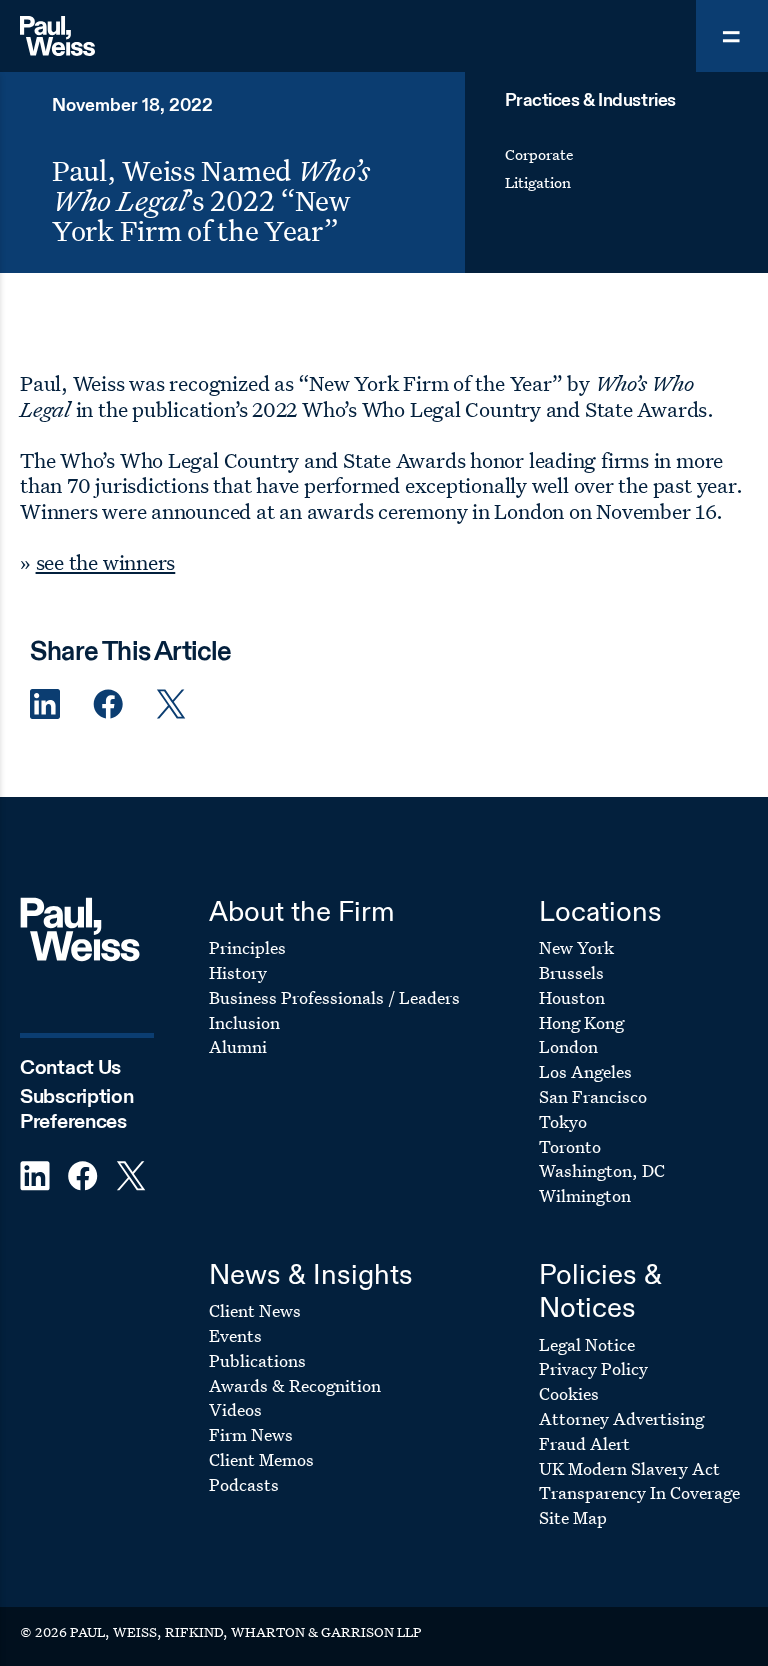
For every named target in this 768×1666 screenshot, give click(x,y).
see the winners (106, 562)
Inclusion (244, 1022)
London (568, 1046)
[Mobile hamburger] (732, 36)
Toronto (570, 1146)
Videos (235, 1409)
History (238, 972)
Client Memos (261, 1459)
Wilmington (585, 1195)
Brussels (571, 972)
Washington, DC (602, 1170)
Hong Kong (581, 1022)
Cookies (569, 1393)
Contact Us (70, 1068)
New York (576, 947)
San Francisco (593, 1096)
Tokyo (563, 1121)
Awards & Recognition (295, 1385)
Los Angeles (585, 1071)
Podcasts (244, 1484)
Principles (247, 947)
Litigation (538, 182)
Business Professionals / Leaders (334, 997)
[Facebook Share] (108, 704)
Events (235, 1335)
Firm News (251, 1434)
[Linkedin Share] (45, 704)
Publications (257, 1360)
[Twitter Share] (171, 704)
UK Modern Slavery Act (629, 1468)
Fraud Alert (584, 1443)
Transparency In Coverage (639, 1492)
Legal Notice (587, 1344)
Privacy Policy (593, 1368)
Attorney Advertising (621, 1418)
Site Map (573, 1517)
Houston (572, 997)
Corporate (539, 154)
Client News (255, 1310)
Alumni (238, 1046)
